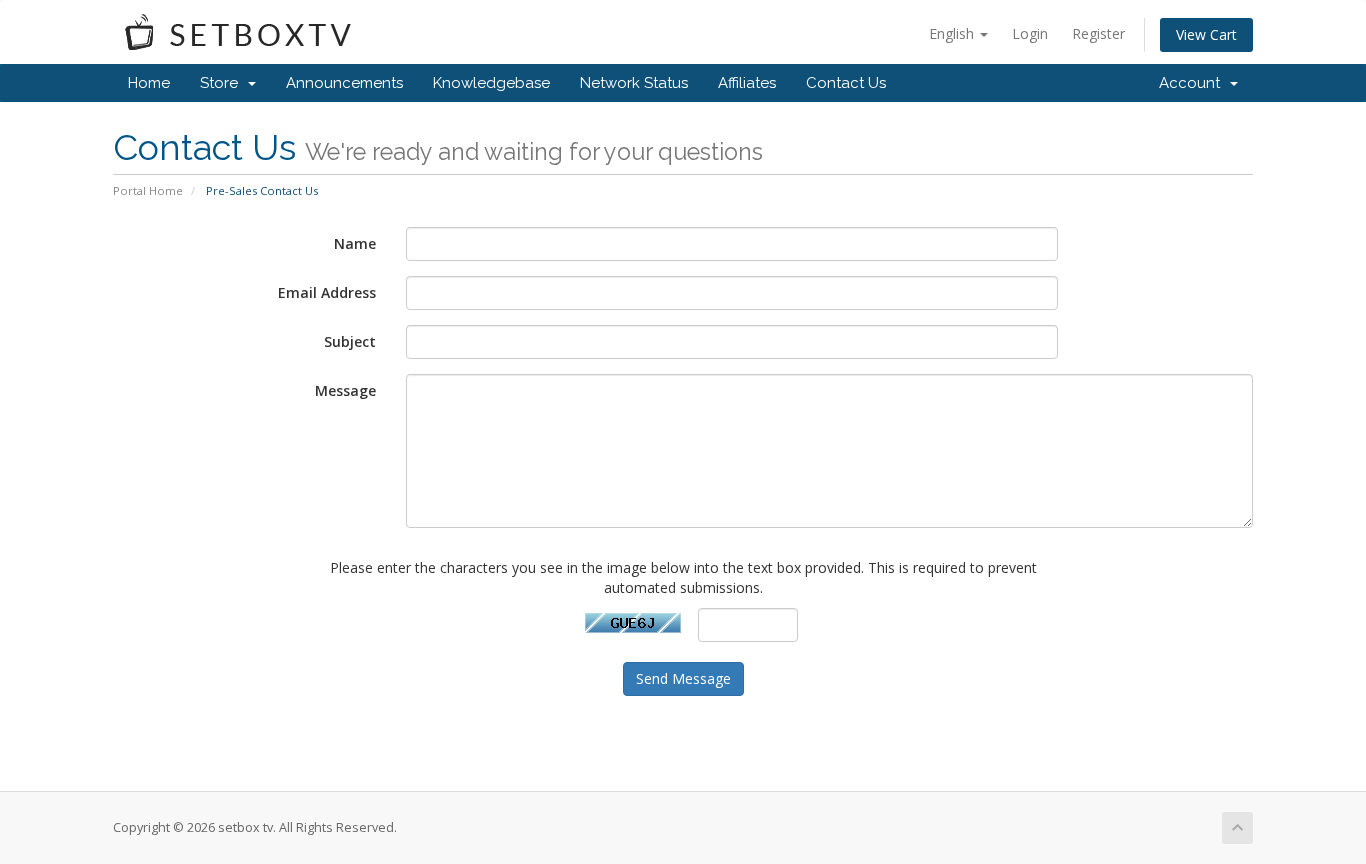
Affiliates (747, 83)
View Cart (1206, 34)
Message (345, 390)
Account (1193, 83)
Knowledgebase (491, 83)
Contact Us (846, 83)
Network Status (634, 83)
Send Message (683, 678)
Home (149, 83)
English (953, 33)
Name (355, 243)
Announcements (344, 83)
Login (1030, 33)
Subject (350, 341)
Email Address (327, 292)
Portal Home (148, 190)
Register (1098, 33)
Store (223, 83)
